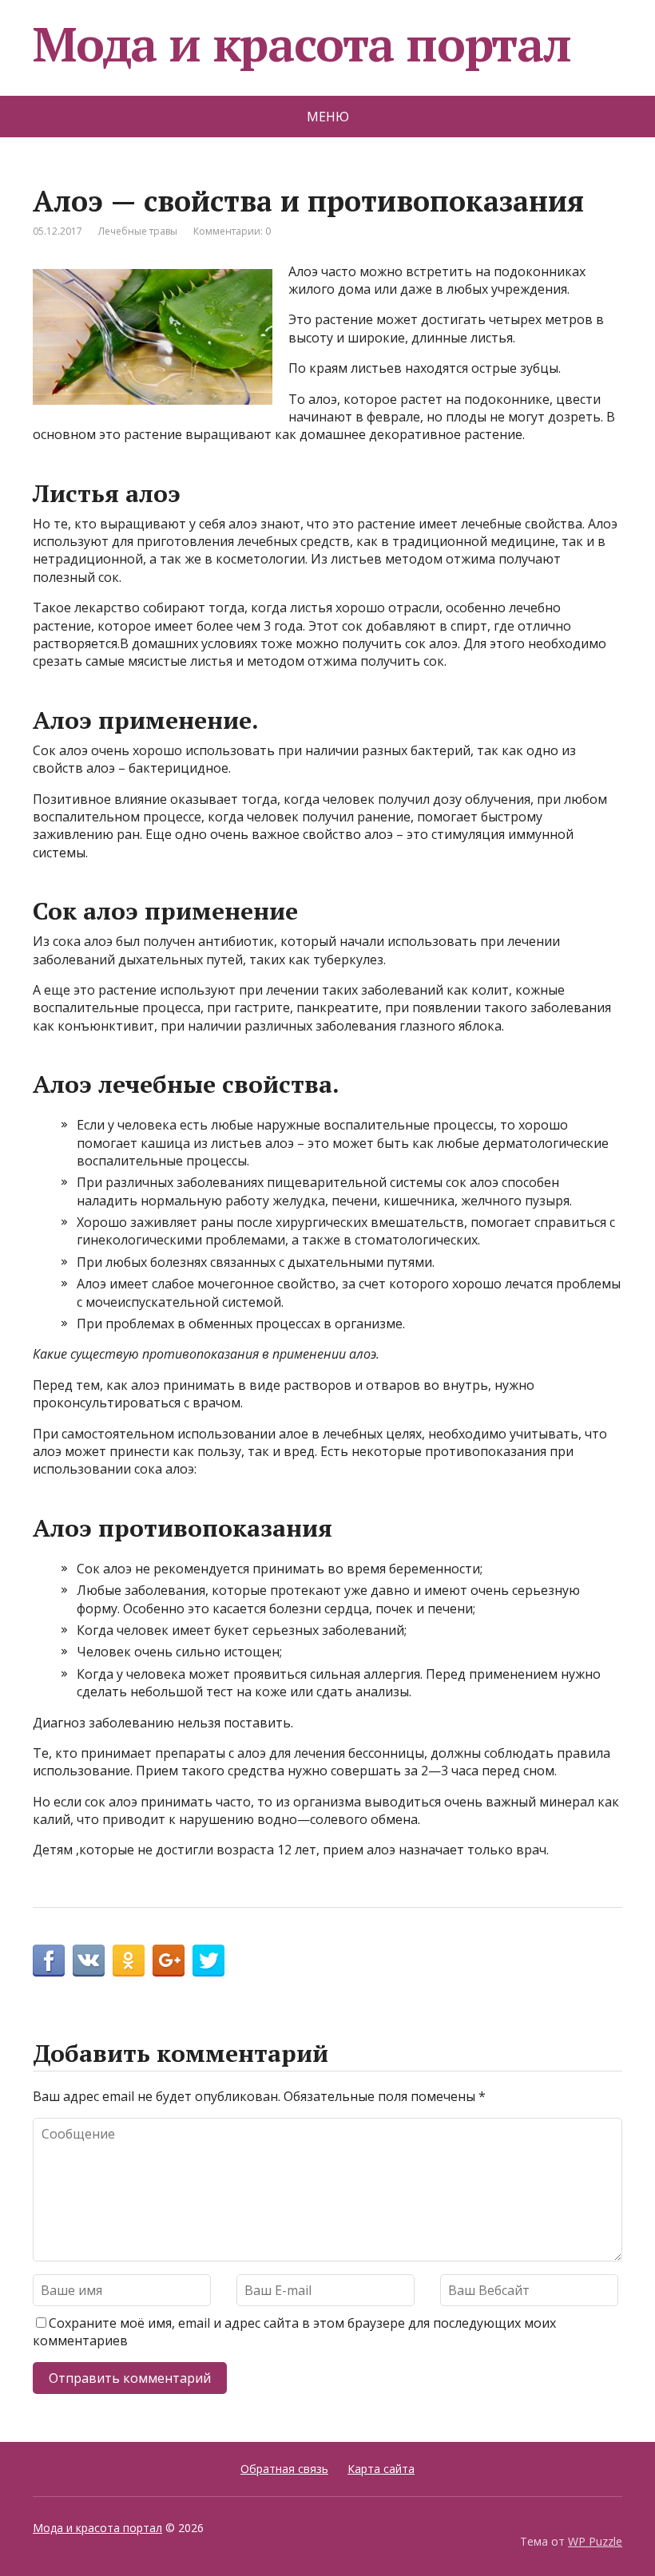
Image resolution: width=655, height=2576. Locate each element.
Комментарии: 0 (232, 231)
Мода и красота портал (302, 44)
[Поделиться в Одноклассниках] (129, 1961)
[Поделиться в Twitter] (208, 1961)
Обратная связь (284, 2469)
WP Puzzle (595, 2541)
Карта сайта (381, 2469)
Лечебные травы (138, 231)
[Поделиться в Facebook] (49, 1961)
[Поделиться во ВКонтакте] (89, 1961)
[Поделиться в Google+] (169, 1961)
